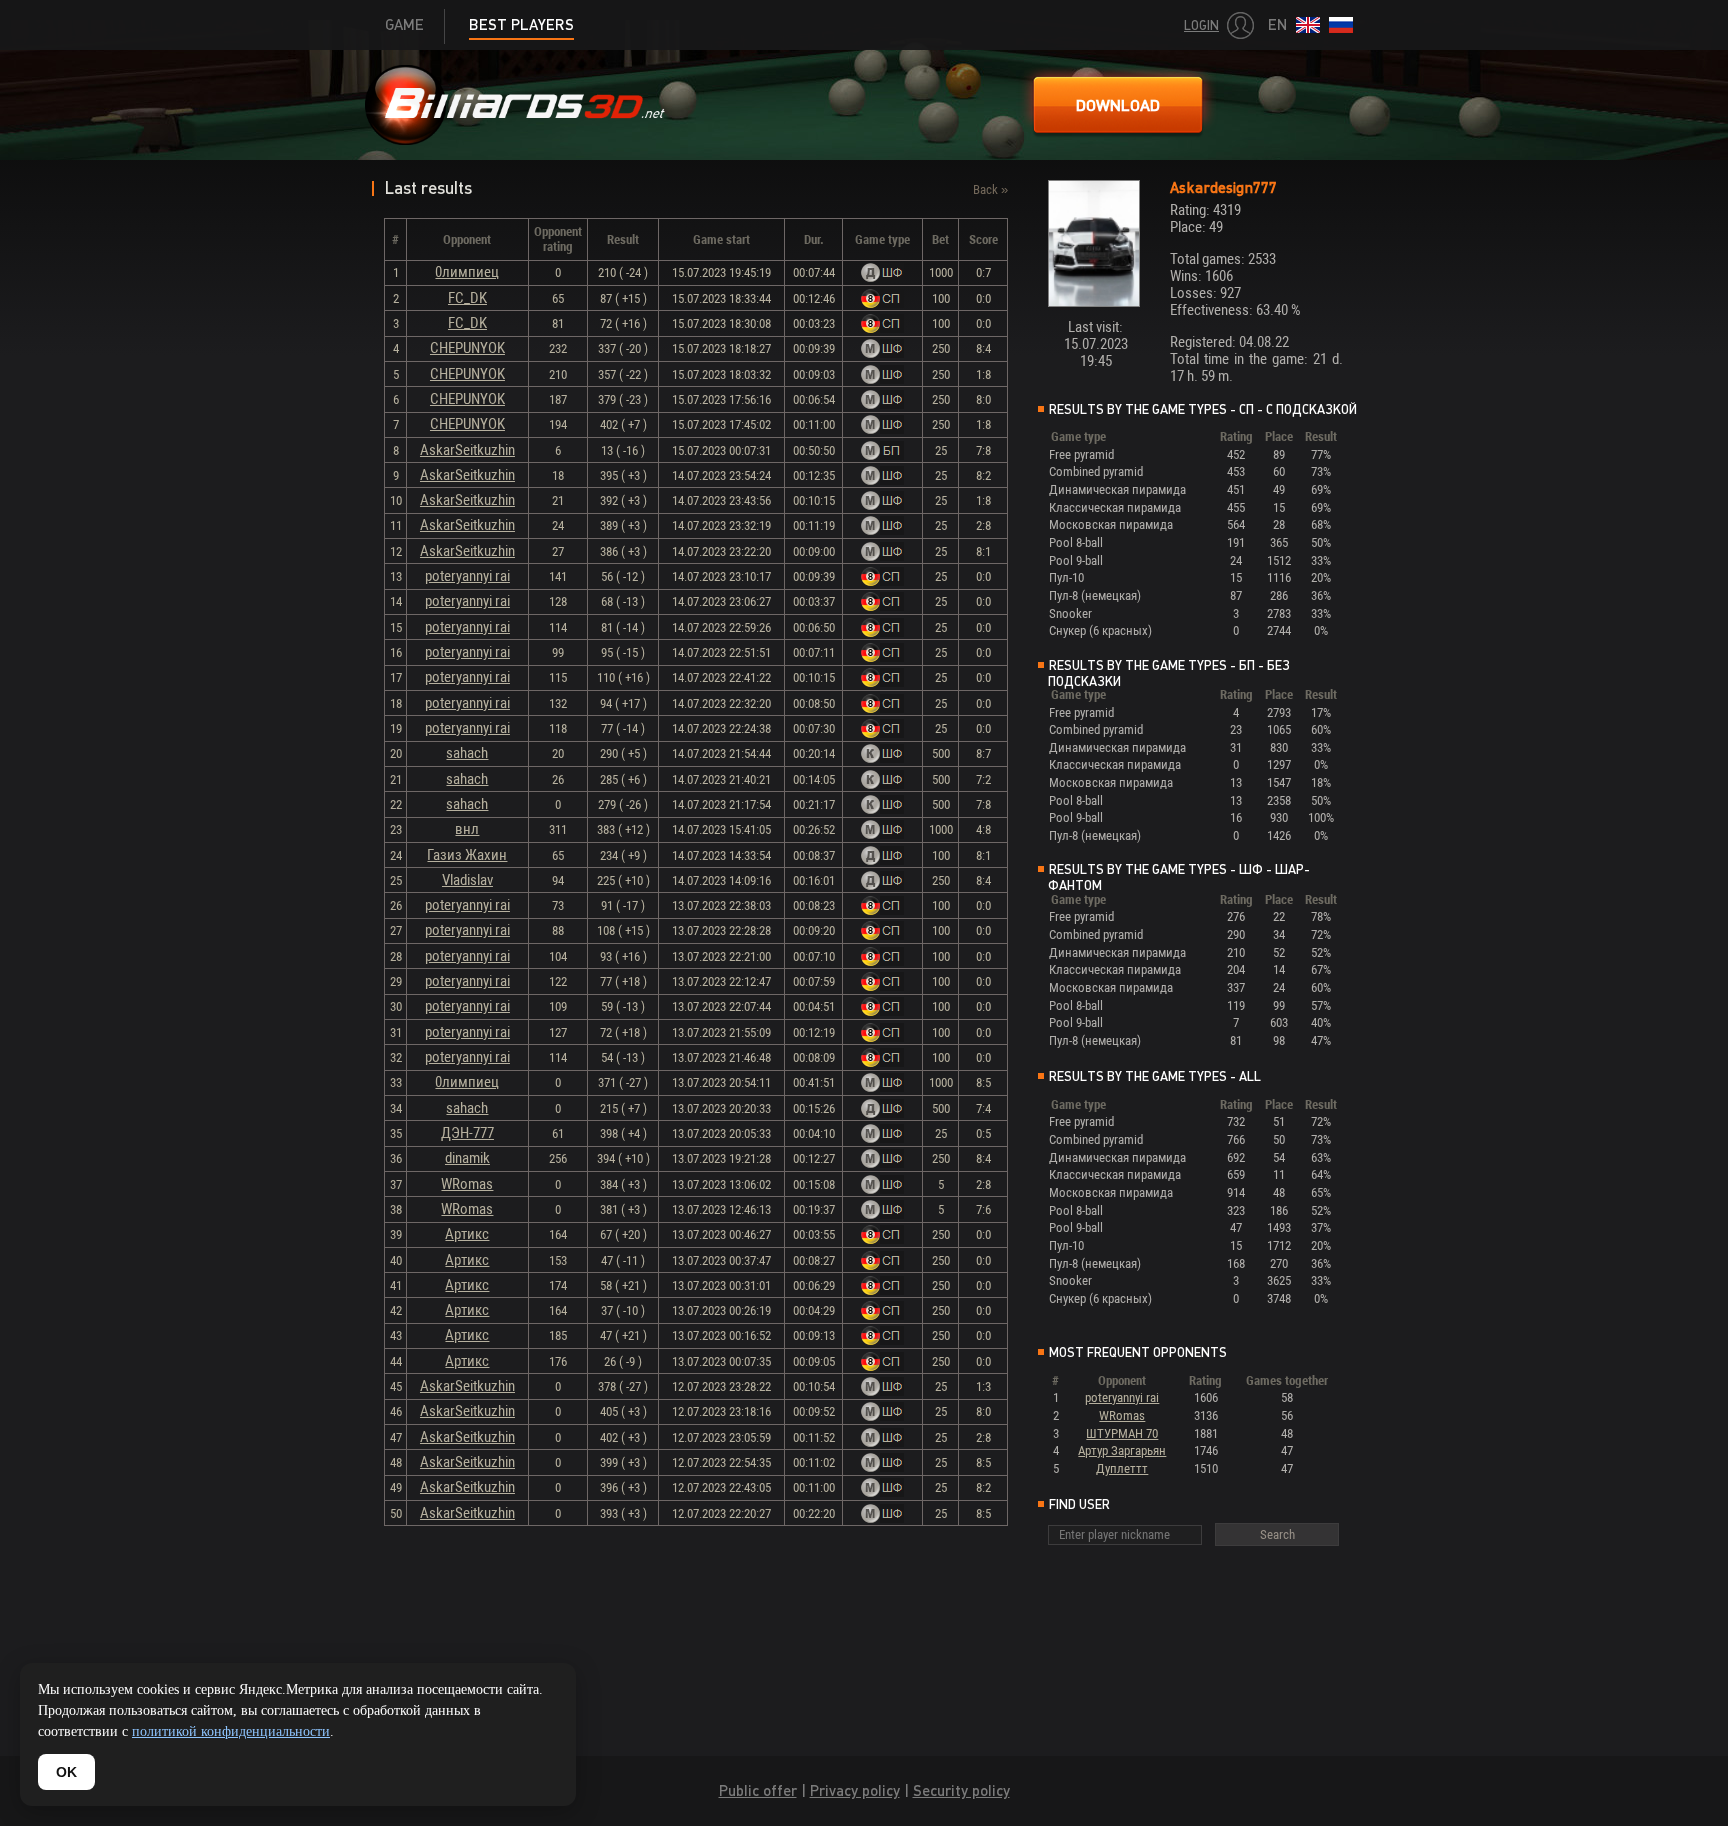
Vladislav (467, 880)
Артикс (467, 1234)
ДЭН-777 (467, 1133)
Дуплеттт (1122, 1468)
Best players (521, 24)
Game (404, 24)
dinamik (467, 1158)
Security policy (961, 1790)
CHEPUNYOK (467, 348)
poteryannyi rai (467, 576)
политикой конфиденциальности (231, 1731)
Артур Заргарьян (1122, 1450)
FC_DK (467, 298)
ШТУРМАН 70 (1122, 1433)
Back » (990, 189)
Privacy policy (855, 1790)
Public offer (758, 1790)
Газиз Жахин (467, 855)
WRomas (467, 1184)
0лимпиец (467, 272)
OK (66, 1772)
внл (467, 829)
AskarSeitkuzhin (467, 450)
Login (1201, 25)
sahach (467, 753)
